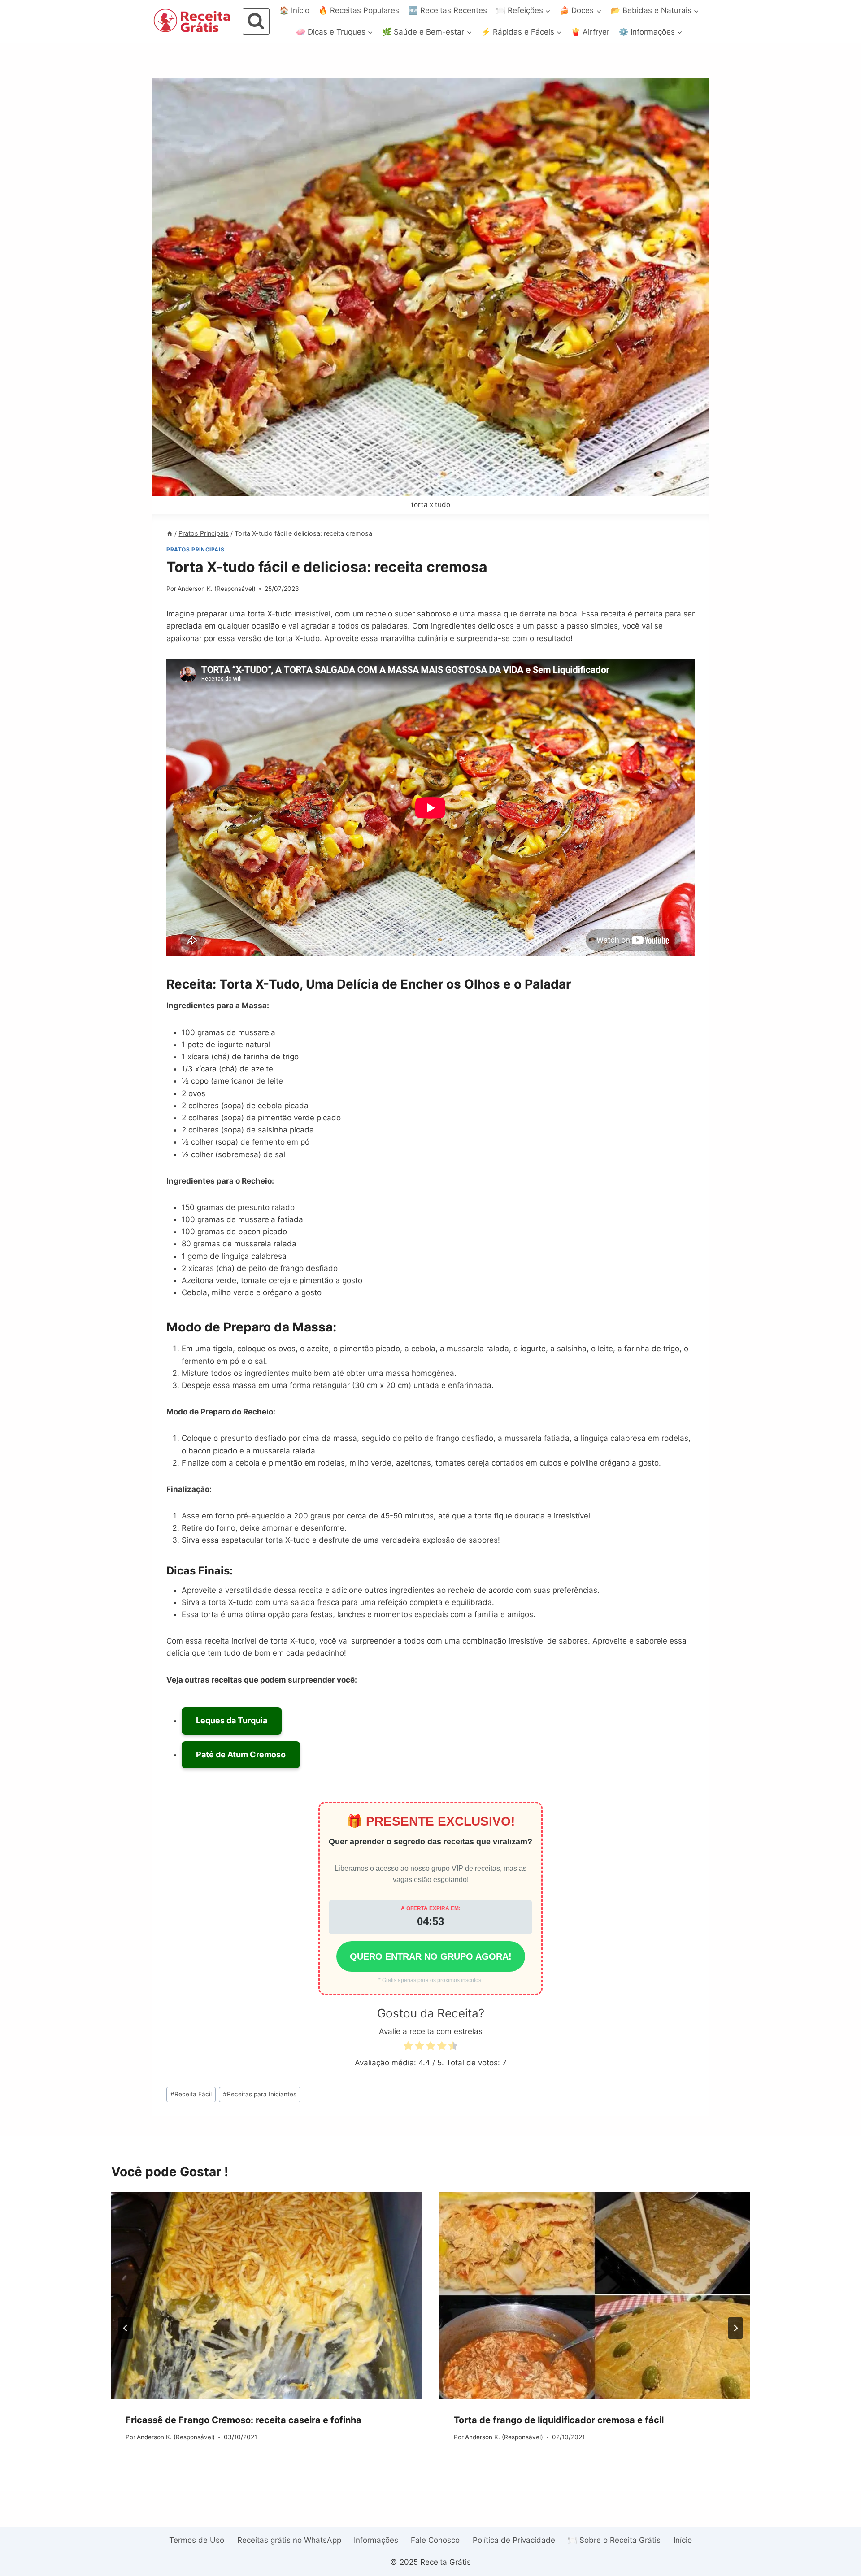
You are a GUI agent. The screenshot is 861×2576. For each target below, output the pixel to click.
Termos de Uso (197, 2540)
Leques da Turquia (232, 1720)
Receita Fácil (191, 2094)
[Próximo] (735, 2328)
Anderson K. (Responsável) (217, 589)
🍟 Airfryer (590, 32)
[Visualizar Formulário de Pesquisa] (256, 22)
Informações (376, 2540)
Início (683, 2540)
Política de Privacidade (514, 2540)
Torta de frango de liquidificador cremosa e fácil (559, 2420)
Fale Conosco (435, 2540)
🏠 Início (294, 10)
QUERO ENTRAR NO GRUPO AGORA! (431, 1956)
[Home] (170, 533)
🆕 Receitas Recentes (448, 10)
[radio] (408, 2047)
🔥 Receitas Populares (359, 10)
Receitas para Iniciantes (260, 2094)
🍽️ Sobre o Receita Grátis (614, 2540)
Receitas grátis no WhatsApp (289, 2540)
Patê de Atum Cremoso (241, 1754)
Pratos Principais (195, 549)
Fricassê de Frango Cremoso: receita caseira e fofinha (244, 2420)
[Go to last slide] (126, 2328)
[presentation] (266, 2295)
